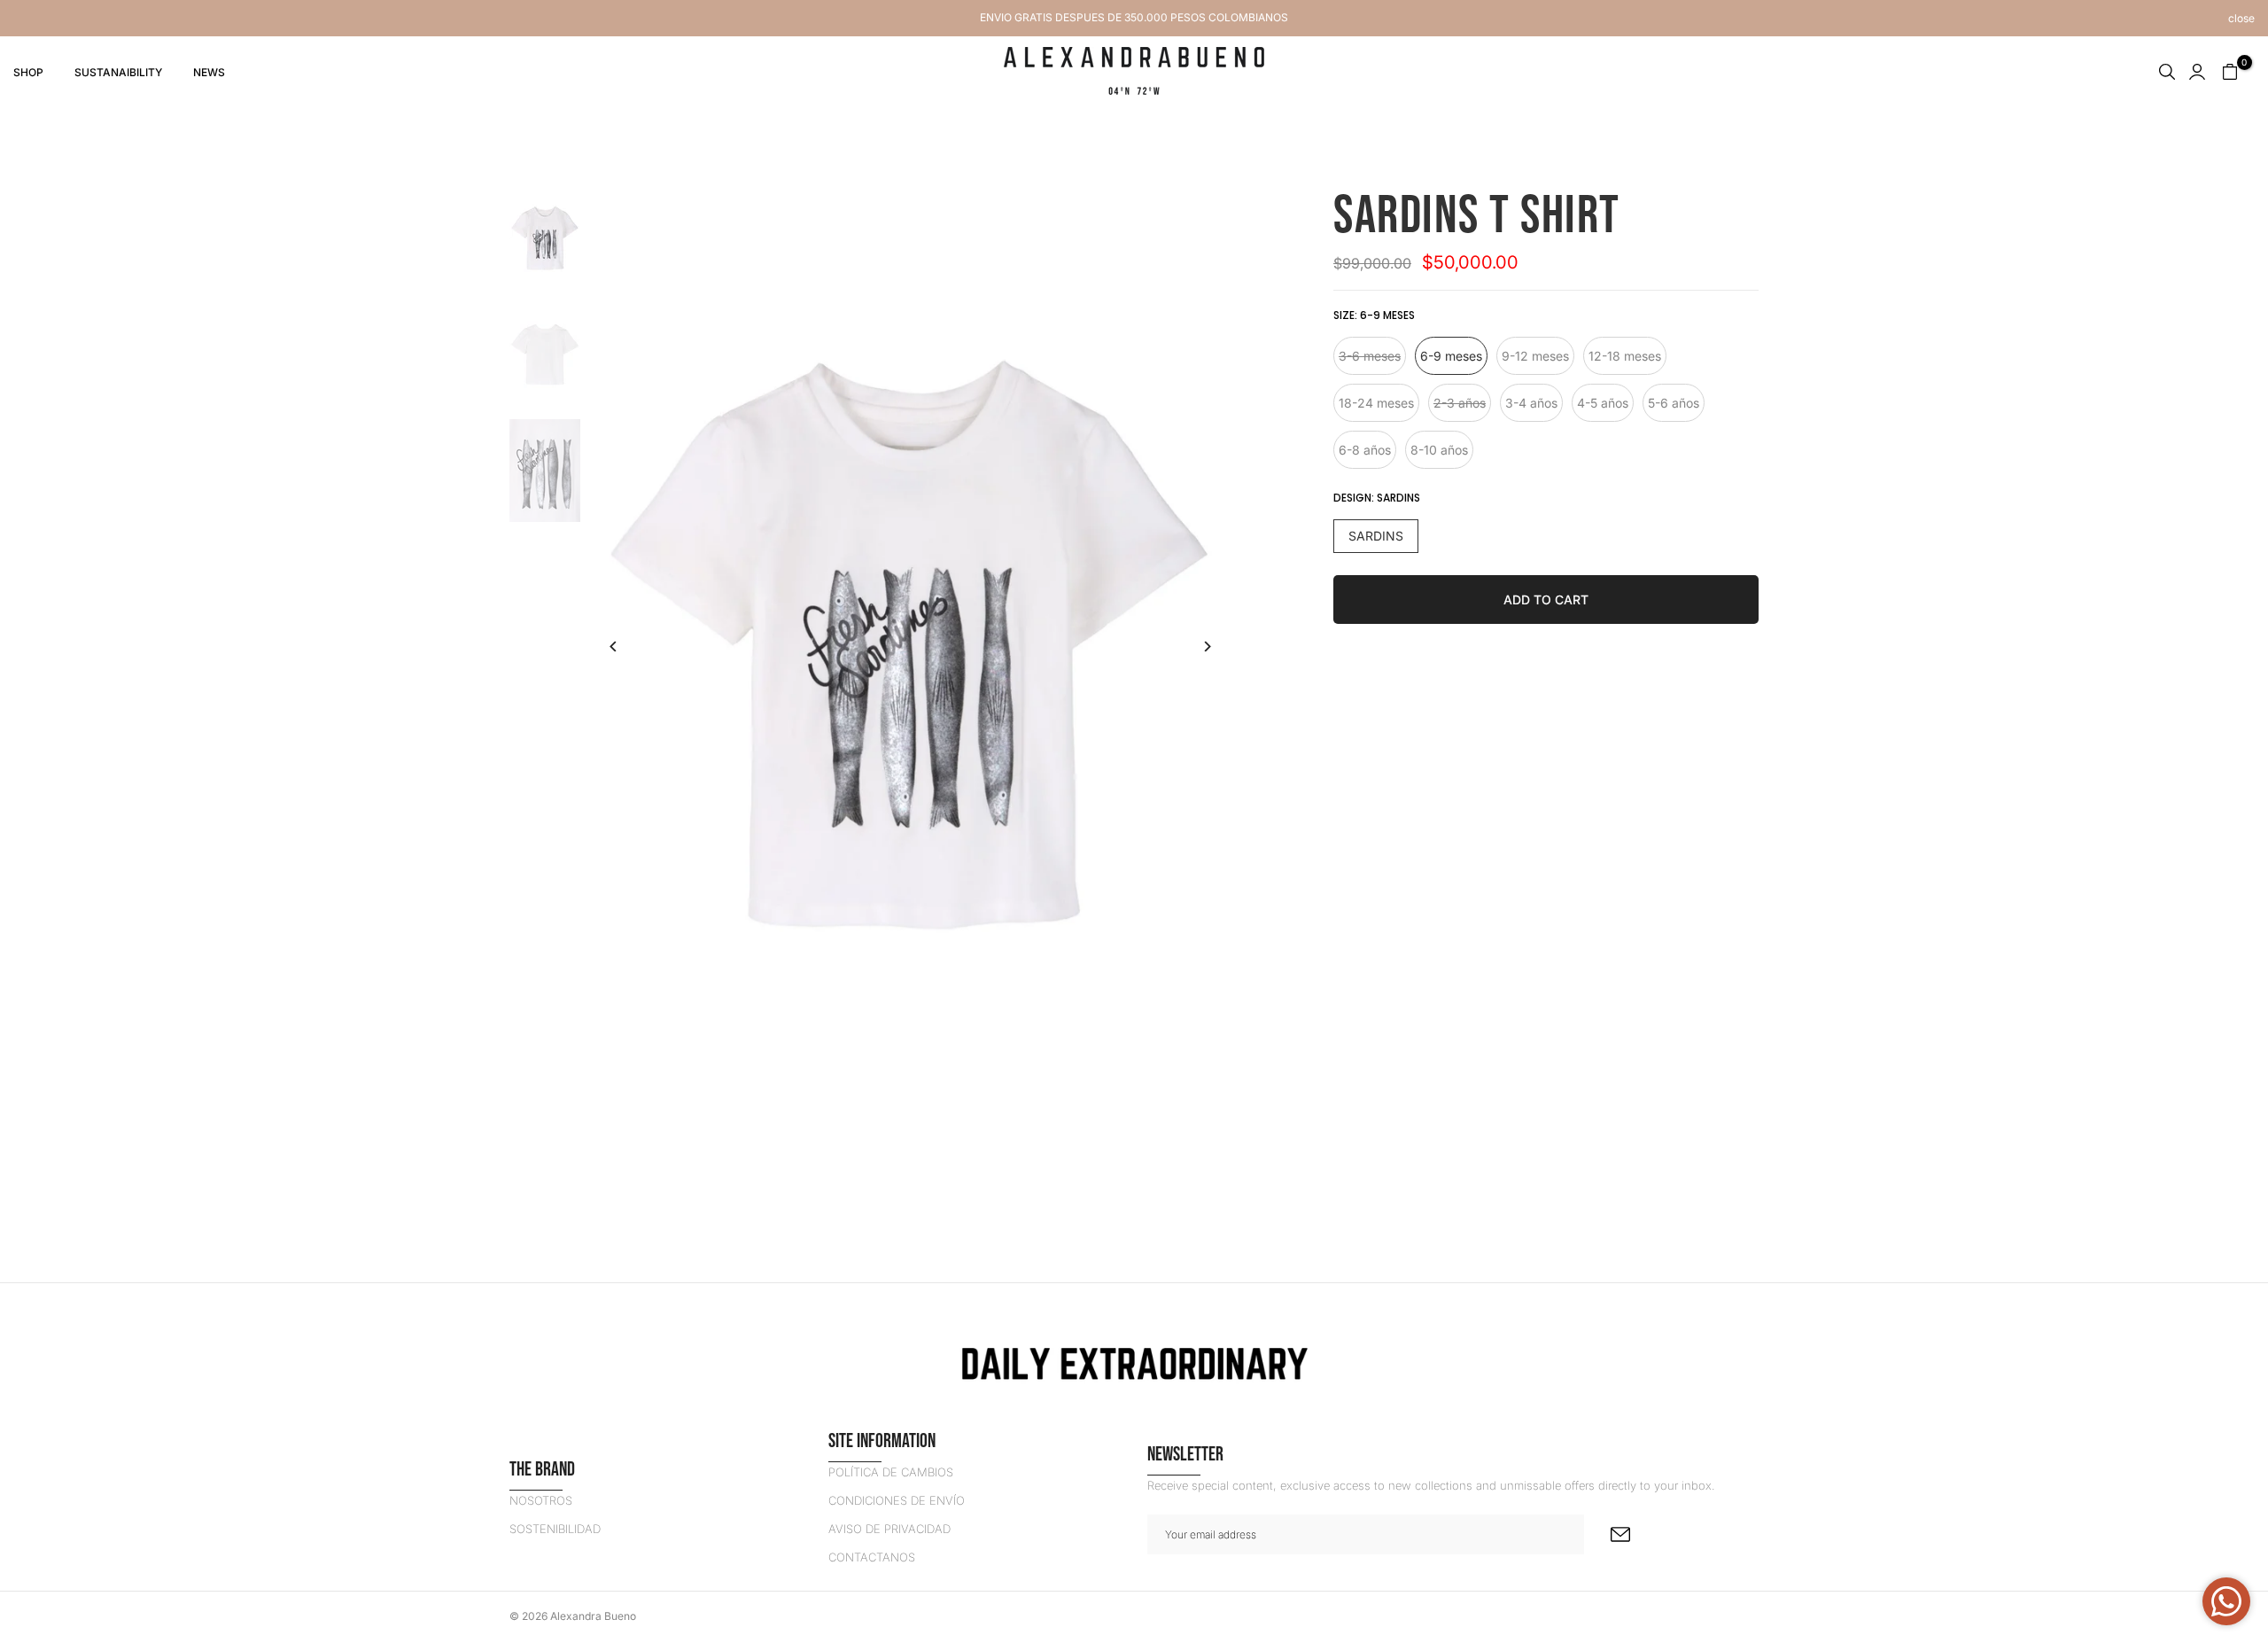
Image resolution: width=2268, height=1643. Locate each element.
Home (526, 139)
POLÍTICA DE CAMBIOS (891, 1472)
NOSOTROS (541, 1500)
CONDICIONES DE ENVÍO (897, 1500)
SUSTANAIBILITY (118, 72)
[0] (2230, 72)
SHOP (28, 72)
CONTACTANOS (872, 1557)
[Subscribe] (1620, 1534)
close (27, 19)
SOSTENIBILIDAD (555, 1529)
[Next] (1194, 646)
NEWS (209, 72)
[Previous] (627, 646)
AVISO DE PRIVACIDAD (889, 1529)
